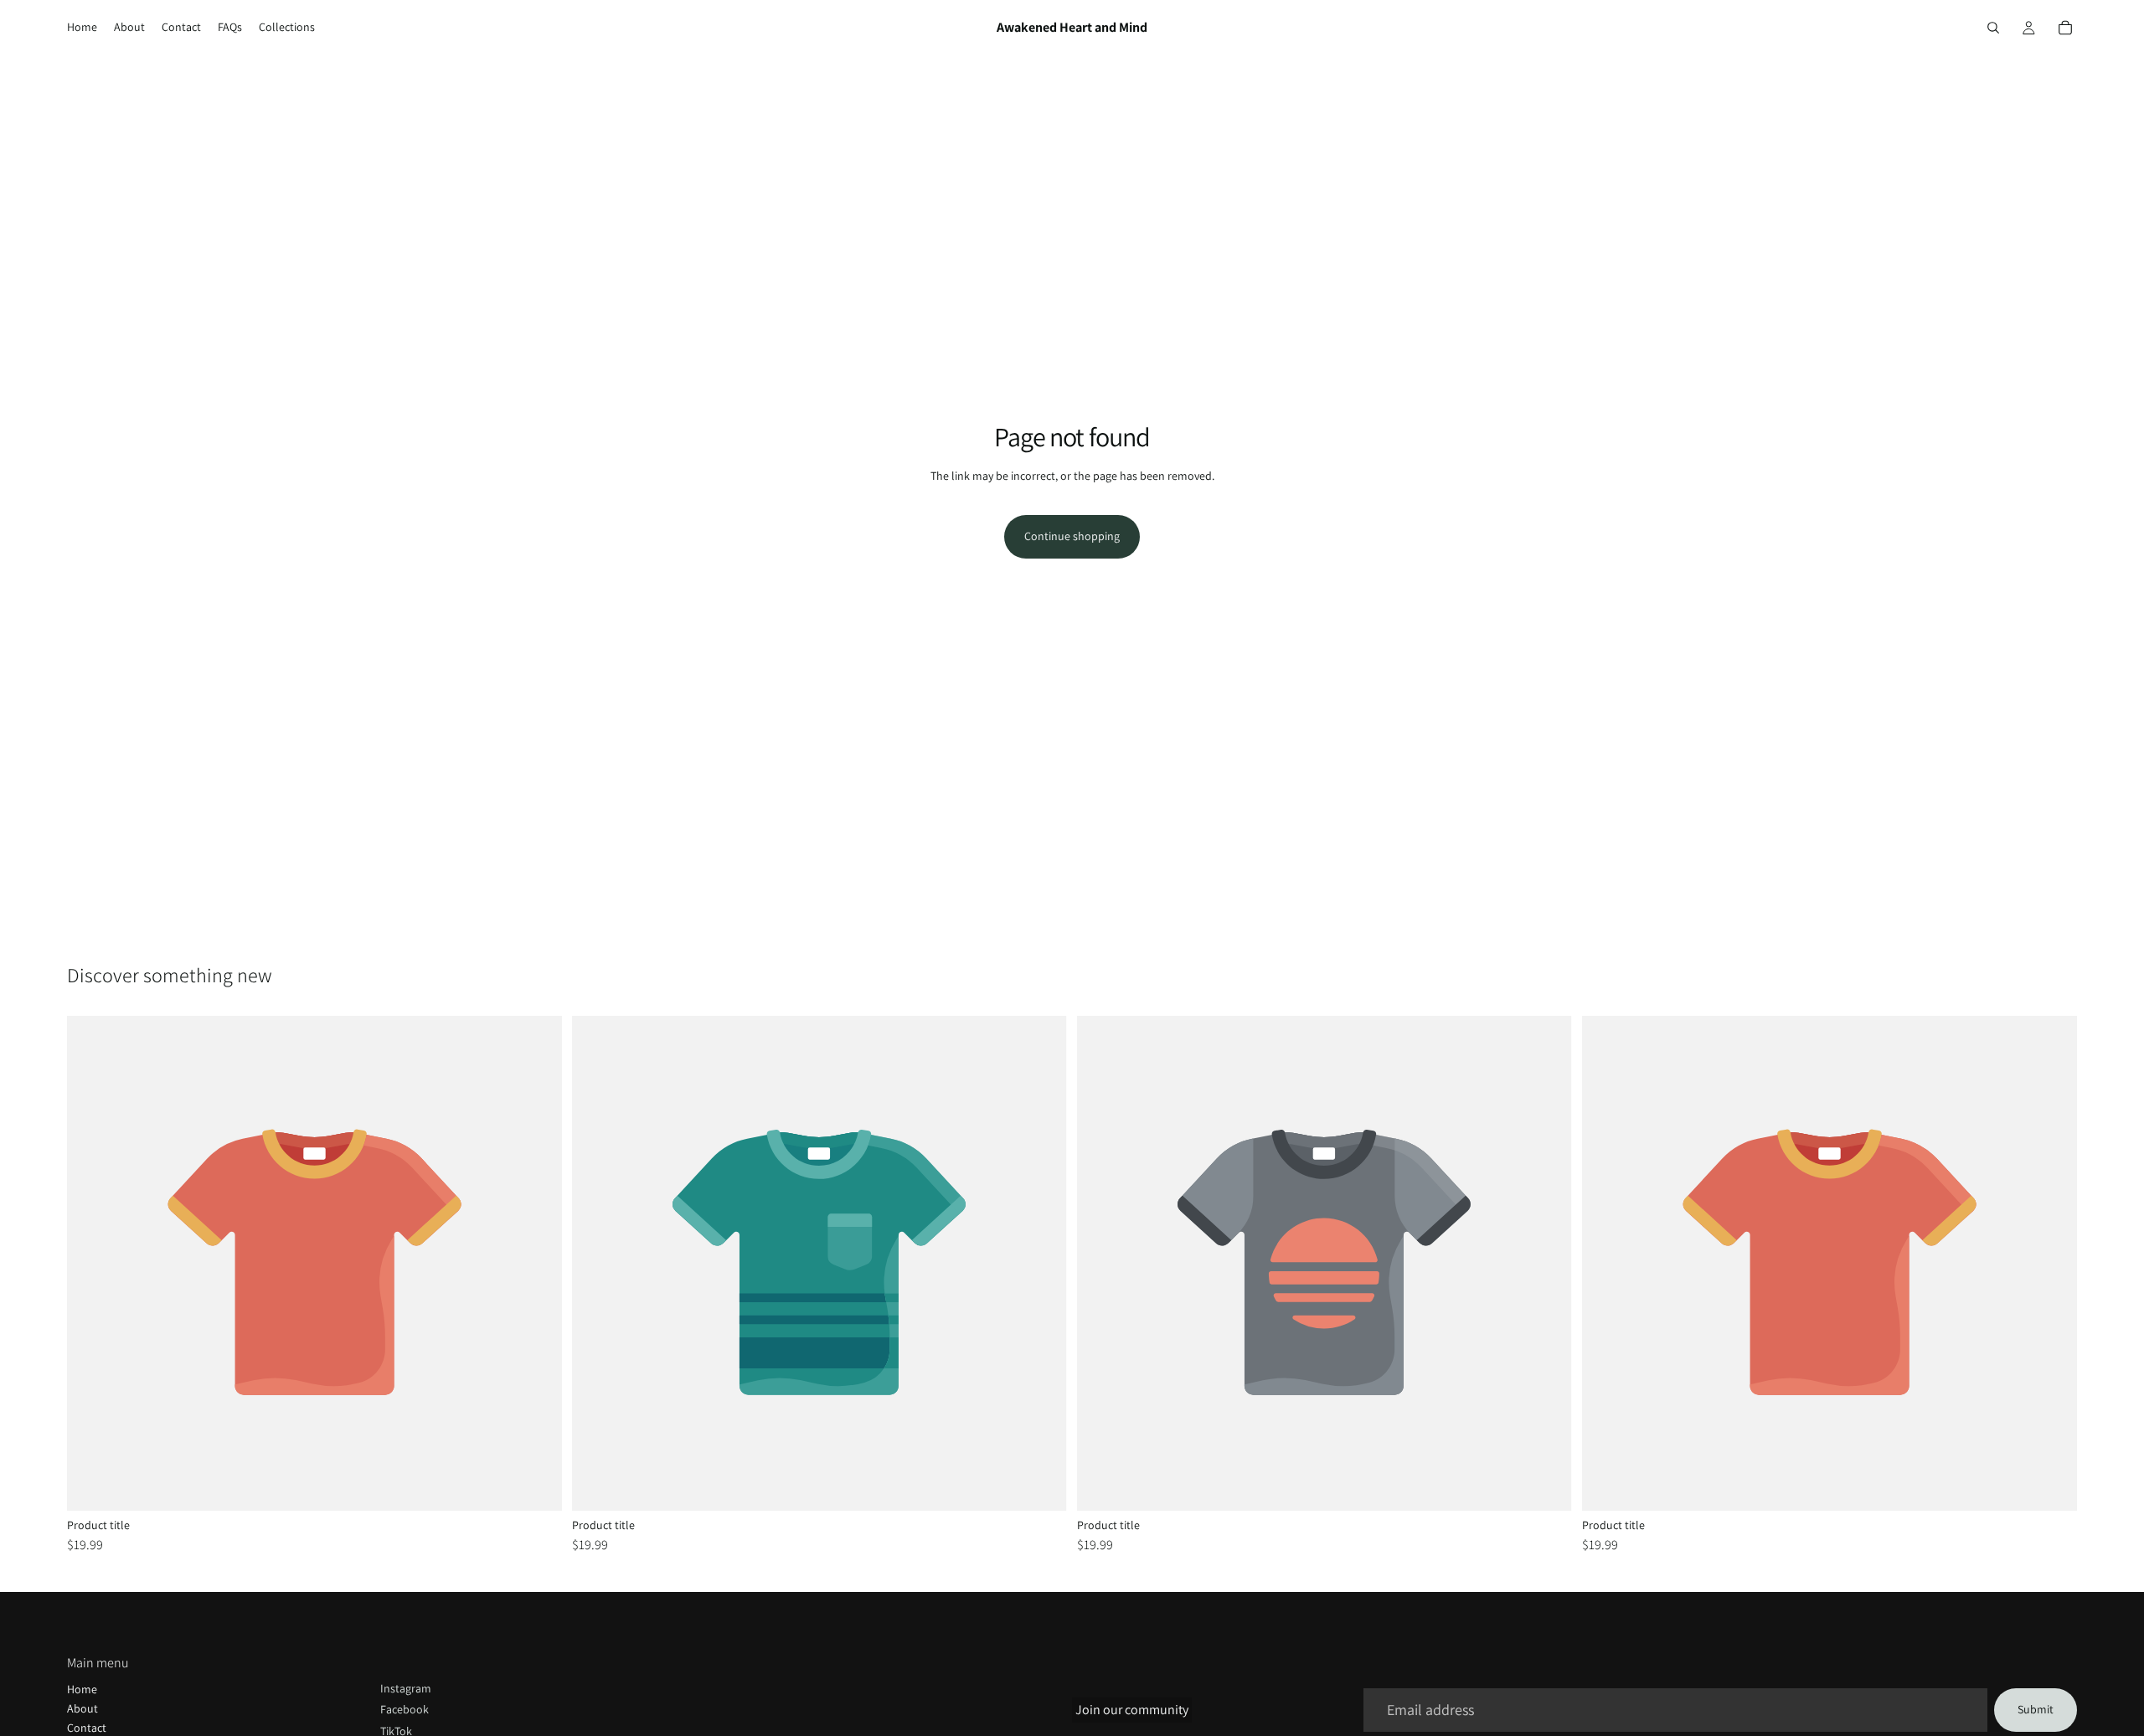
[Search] (1993, 28)
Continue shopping (1072, 536)
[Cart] (2065, 28)
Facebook (405, 1709)
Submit (2036, 1709)
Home (82, 1689)
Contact (87, 1728)
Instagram (406, 1688)
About (82, 1708)
